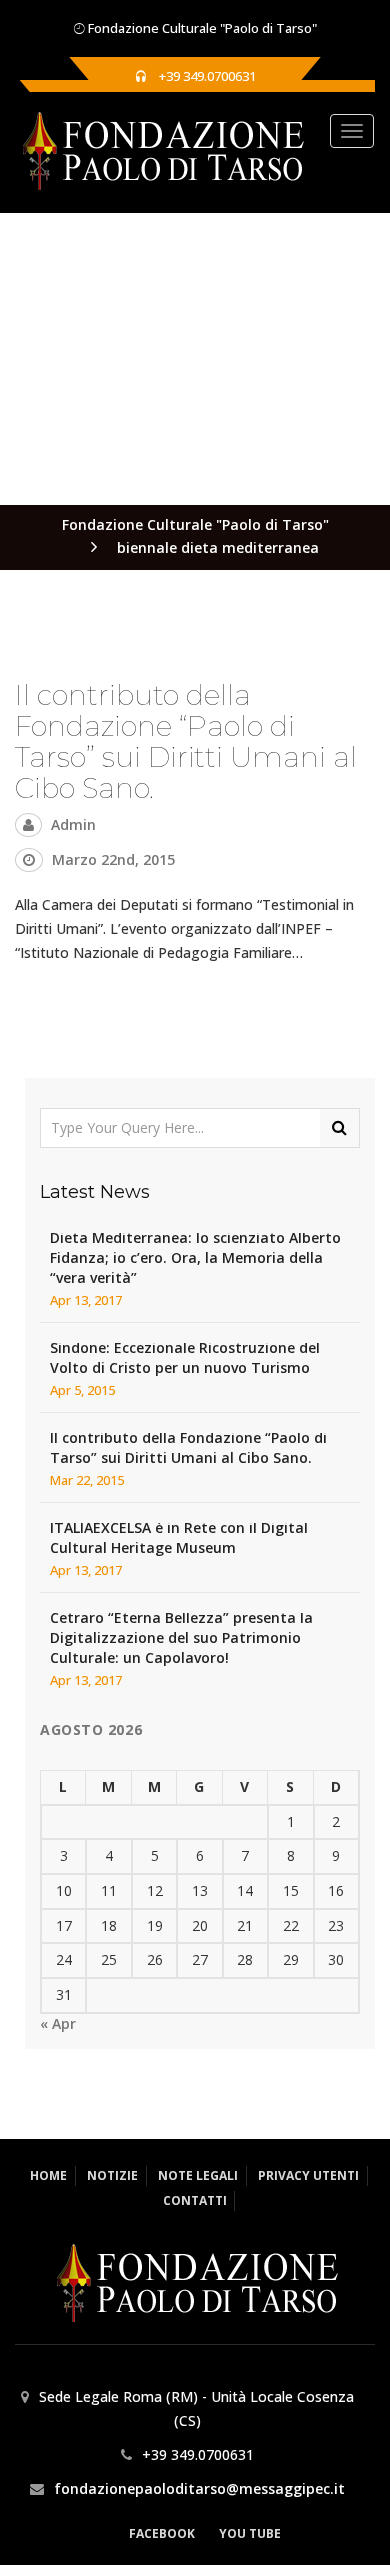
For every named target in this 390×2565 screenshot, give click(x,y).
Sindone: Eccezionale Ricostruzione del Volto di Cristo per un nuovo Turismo (185, 1357)
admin (73, 824)
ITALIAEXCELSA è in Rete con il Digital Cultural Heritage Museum (179, 1537)
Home (48, 2175)
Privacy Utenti (308, 2175)
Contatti (195, 2200)
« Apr (58, 2023)
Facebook (162, 2533)
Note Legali (198, 2175)
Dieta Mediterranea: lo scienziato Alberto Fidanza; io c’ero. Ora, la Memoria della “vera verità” (195, 1257)
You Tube (250, 2533)
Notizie (112, 2175)
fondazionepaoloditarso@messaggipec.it (199, 2488)
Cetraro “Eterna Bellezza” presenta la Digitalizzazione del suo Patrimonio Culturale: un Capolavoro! (181, 1637)
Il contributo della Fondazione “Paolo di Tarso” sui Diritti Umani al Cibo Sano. (186, 741)
